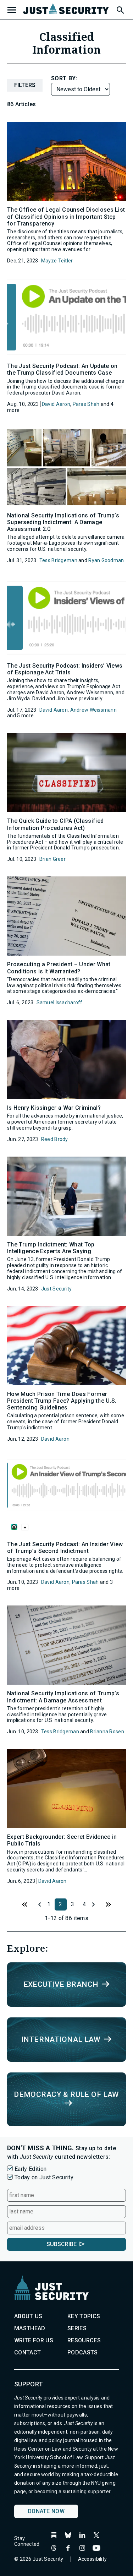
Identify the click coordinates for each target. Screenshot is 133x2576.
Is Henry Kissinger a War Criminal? (54, 1108)
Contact (27, 2352)
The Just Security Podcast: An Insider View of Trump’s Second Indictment (65, 1548)
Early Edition (31, 2169)
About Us (28, 2316)
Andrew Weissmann (93, 710)
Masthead (30, 2328)
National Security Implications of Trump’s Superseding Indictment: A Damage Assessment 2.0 (63, 522)
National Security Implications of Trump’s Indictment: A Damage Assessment (63, 1697)
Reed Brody (55, 1139)
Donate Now (46, 2511)
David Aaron (56, 404)
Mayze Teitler (57, 261)
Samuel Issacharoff (60, 1002)
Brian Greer (52, 859)
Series (77, 2328)
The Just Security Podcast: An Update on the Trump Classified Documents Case (62, 369)
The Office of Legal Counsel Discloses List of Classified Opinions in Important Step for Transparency (66, 216)
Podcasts (83, 2352)
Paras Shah (86, 404)
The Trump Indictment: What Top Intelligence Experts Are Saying (51, 1248)
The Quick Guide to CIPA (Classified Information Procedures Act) (55, 824)
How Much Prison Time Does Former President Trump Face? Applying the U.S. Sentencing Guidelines (62, 1401)
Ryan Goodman (106, 560)
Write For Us (34, 2340)
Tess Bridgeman (58, 560)
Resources (84, 2340)
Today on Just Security (44, 2177)
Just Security (57, 1289)
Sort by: (64, 78)
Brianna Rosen (107, 1732)
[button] (120, 9)
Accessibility (93, 2559)
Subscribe (62, 2244)
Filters (25, 85)
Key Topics (84, 2316)
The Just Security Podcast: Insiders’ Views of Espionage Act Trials (65, 669)
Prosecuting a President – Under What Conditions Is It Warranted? (59, 968)
